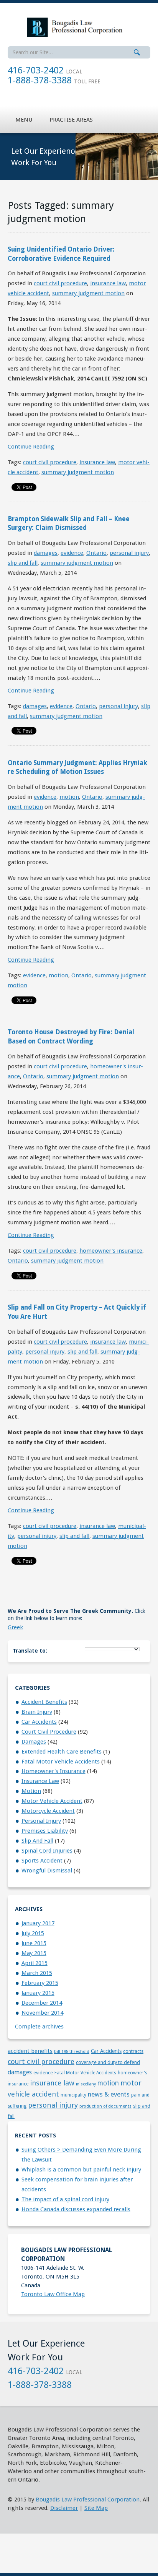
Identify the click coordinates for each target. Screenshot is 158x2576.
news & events (109, 2094)
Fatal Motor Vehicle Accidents (61, 1762)
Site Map (96, 2508)
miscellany (86, 2084)
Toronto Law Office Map (53, 2294)
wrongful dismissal (47, 1871)
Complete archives (39, 2027)
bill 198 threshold (72, 2051)
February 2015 (40, 1983)
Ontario (96, 553)
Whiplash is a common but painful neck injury (81, 2170)
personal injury (129, 553)
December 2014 (42, 2003)
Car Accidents (39, 1722)
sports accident (42, 1861)
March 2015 (37, 1973)
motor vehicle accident (52, 1801)
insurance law (108, 283)
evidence (72, 553)
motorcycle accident (48, 1811)
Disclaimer (64, 2508)
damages (46, 553)
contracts (133, 2051)
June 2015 (34, 1943)
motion (69, 797)
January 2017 (38, 1923)
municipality (73, 2095)
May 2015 (34, 1953)
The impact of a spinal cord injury (65, 2199)
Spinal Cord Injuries (47, 1851)
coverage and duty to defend (108, 2062)
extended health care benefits (62, 1752)
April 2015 (35, 1963)
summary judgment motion (88, 293)
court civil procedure (60, 283)
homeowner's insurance (111, 1251)
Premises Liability (45, 1831)
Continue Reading (31, 447)
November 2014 (42, 2013)
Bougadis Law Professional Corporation (88, 2500)
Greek (15, 1627)
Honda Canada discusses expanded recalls (76, 2209)
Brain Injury (37, 1712)
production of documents (105, 2106)
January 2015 (38, 1993)
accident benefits (44, 1702)
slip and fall (23, 563)
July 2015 (33, 1933)
